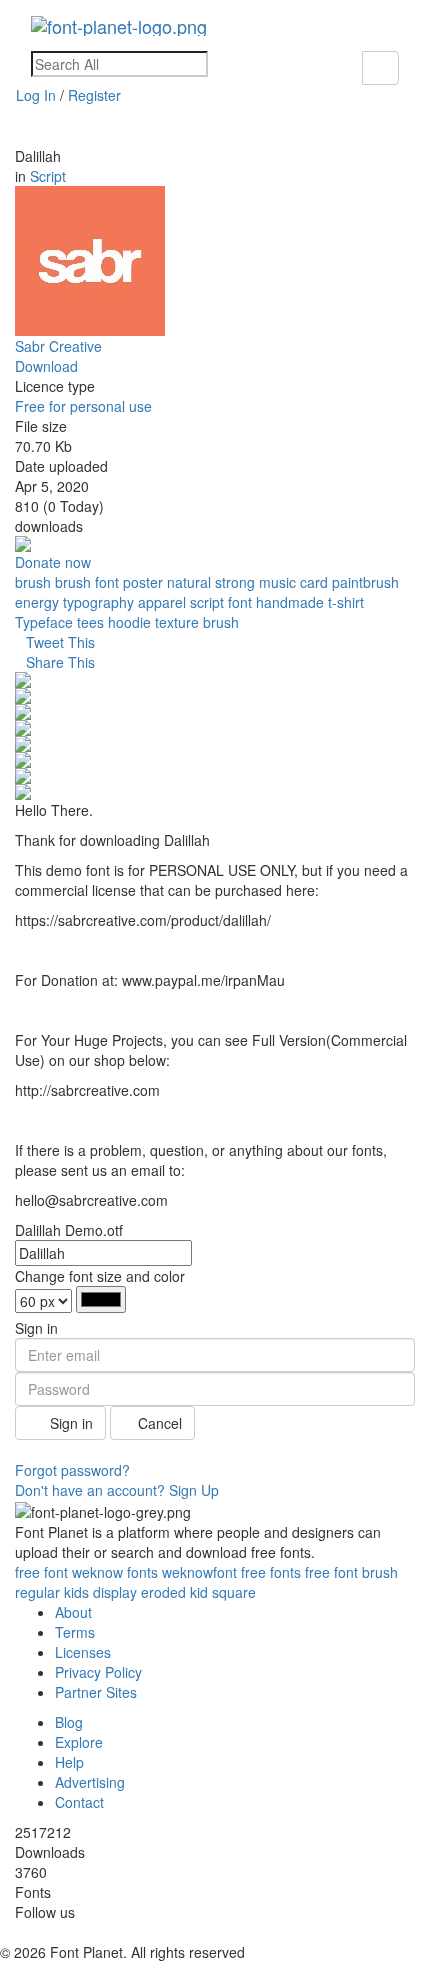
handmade (290, 602)
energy (37, 602)
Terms (75, 1632)
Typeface (44, 622)
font (240, 602)
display (115, 1592)
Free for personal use (83, 406)
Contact (79, 1802)
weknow (97, 1572)
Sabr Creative (58, 346)
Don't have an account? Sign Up (117, 1490)
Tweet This (60, 642)
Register (94, 95)
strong (235, 582)
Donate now (53, 562)
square (234, 1592)
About (73, 1612)
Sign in (69, 1423)
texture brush (197, 622)
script (207, 602)
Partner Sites (96, 1692)
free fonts (271, 1572)
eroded (163, 1592)
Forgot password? (72, 1470)
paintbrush (365, 582)
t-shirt (346, 602)
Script (48, 176)
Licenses (83, 1652)
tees (90, 622)
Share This (60, 662)
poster (143, 582)
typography (98, 602)
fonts (142, 1572)
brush (33, 582)
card (314, 582)
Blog (69, 1722)
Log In (36, 95)
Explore (79, 1742)
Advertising (90, 1782)
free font (331, 1572)
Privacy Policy (98, 1672)
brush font (87, 582)
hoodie (129, 622)
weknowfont (199, 1572)
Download (46, 366)
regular (37, 1592)
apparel (162, 602)
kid (199, 1592)
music (277, 582)
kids (76, 1592)
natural (189, 582)
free (27, 1572)
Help (69, 1762)
